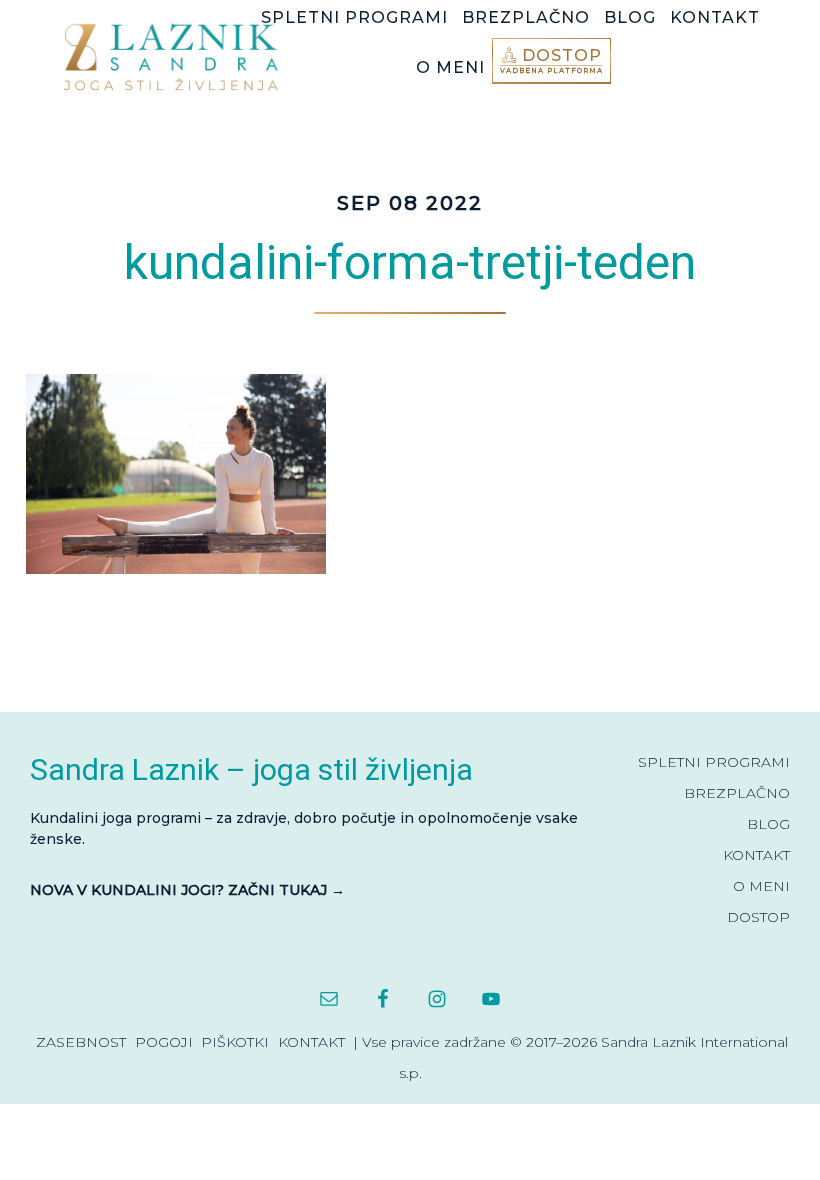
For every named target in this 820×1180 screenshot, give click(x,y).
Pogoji (164, 1042)
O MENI (761, 886)
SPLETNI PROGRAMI (714, 762)
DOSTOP (758, 917)
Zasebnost (81, 1042)
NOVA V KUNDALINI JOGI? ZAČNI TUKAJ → (187, 890)
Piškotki (235, 1042)
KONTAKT (756, 855)
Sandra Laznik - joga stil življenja (176, 56)
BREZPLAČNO (737, 793)
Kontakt (311, 1042)
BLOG (768, 824)
